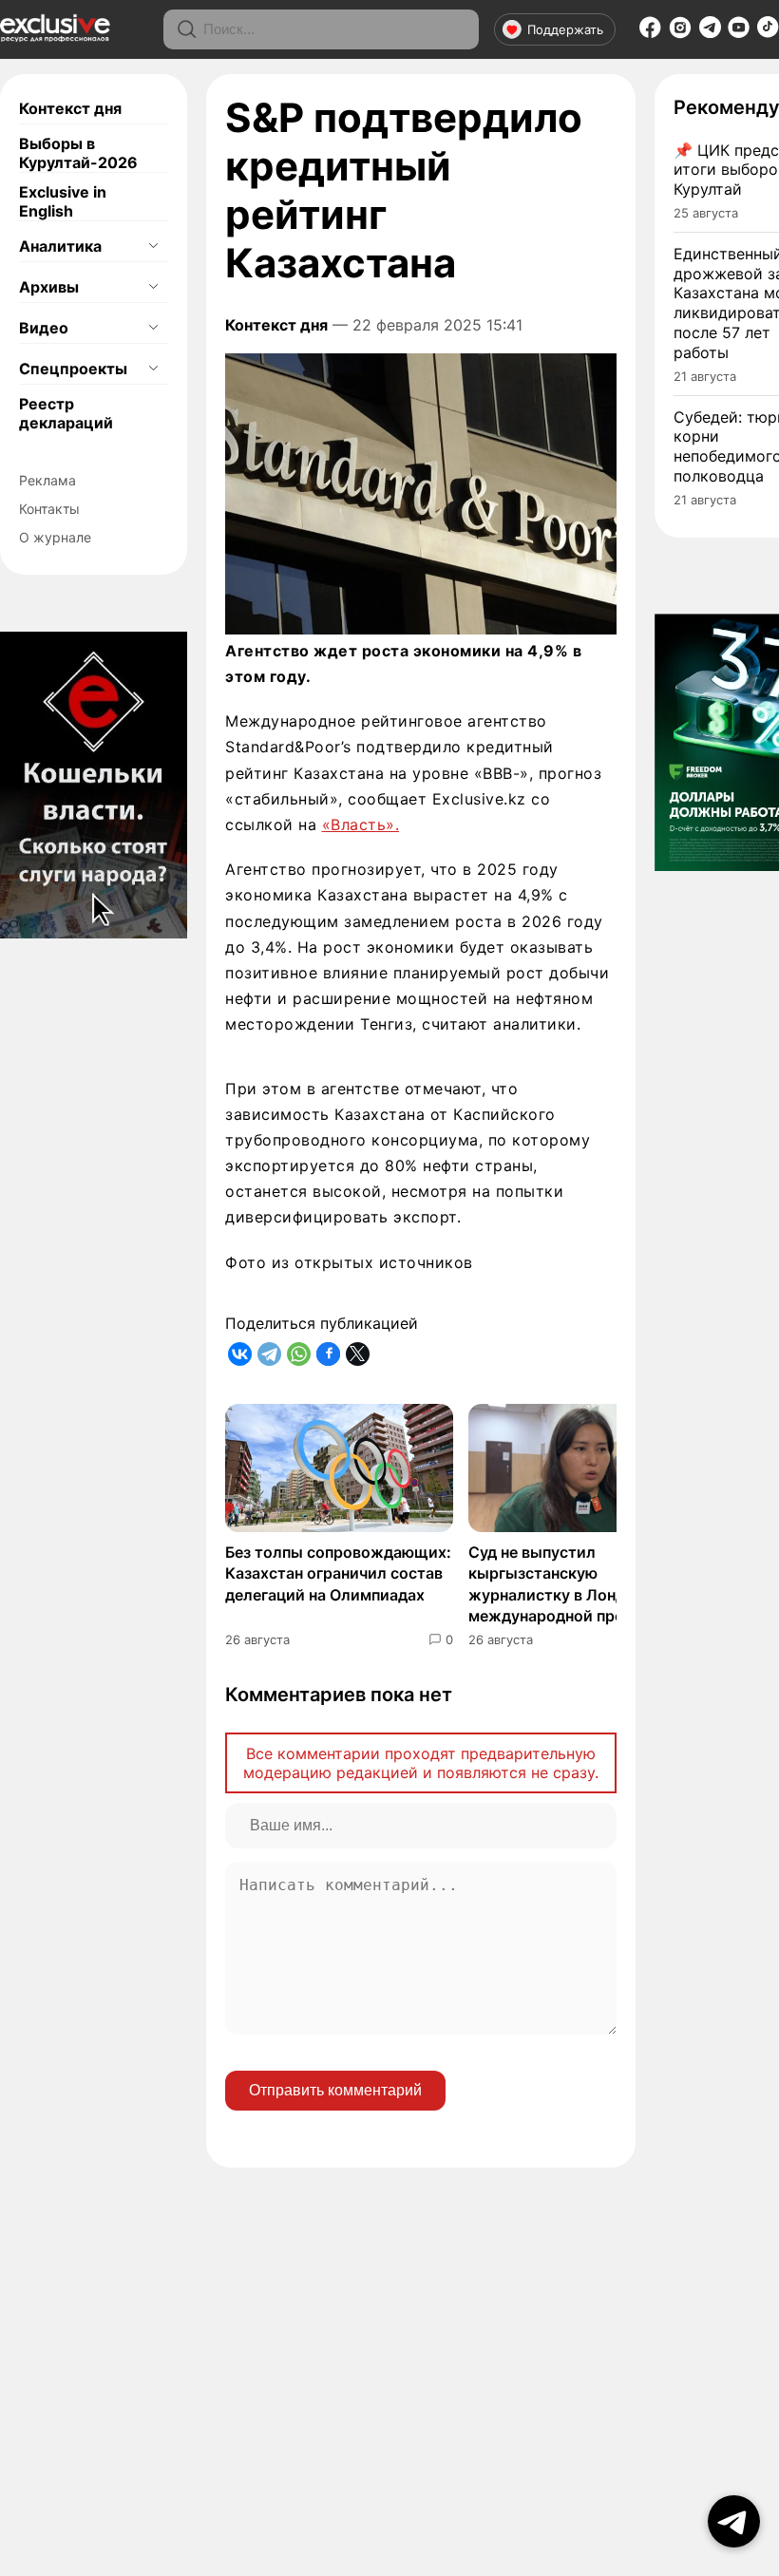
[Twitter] (358, 1354)
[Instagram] (680, 33)
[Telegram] (710, 32)
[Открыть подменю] (153, 246)
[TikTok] (768, 32)
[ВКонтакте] (240, 1354)
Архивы (49, 287)
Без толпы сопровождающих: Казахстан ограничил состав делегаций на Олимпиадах (338, 1573)
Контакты (49, 509)
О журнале (55, 537)
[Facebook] (650, 33)
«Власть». (361, 824)
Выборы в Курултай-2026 (78, 153)
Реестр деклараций (66, 413)
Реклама (47, 480)
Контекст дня (70, 108)
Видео (44, 328)
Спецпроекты (73, 369)
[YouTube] (739, 33)
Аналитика (60, 246)
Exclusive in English (63, 201)
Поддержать (565, 29)
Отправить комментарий (335, 2090)
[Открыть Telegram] (734, 2521)
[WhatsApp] (299, 1354)
